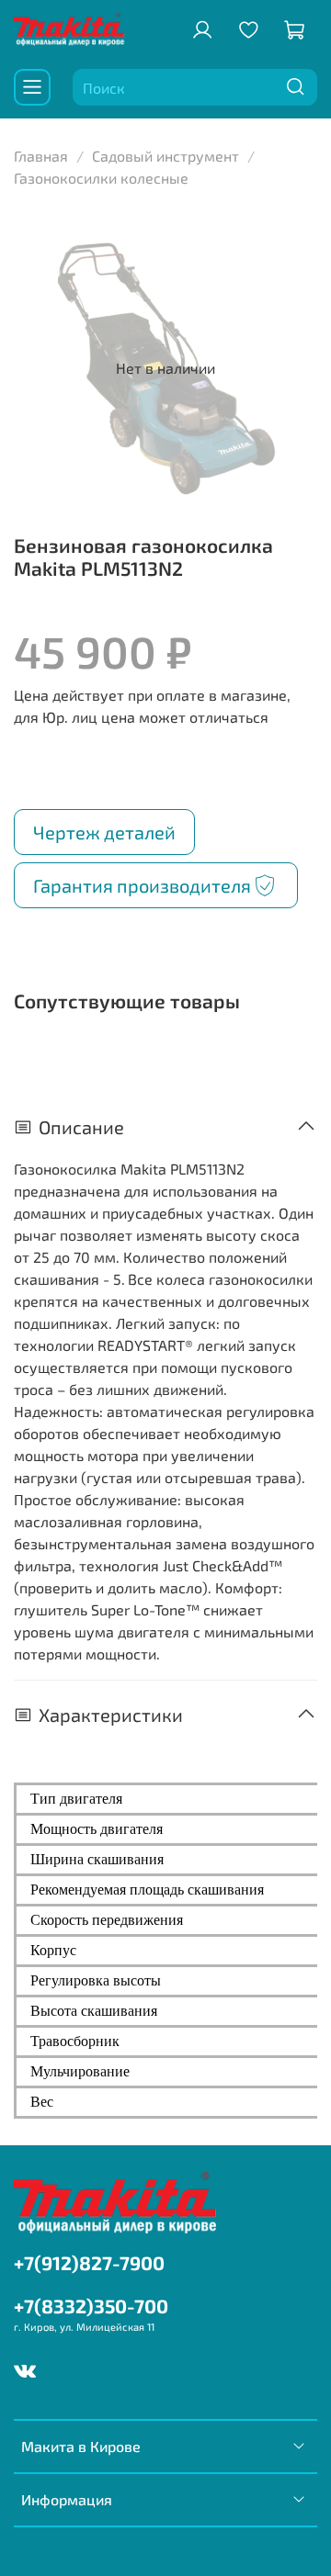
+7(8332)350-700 (91, 2306)
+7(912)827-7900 (89, 2262)
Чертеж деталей (104, 832)
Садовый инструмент (165, 156)
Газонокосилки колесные (101, 178)
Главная (41, 156)
